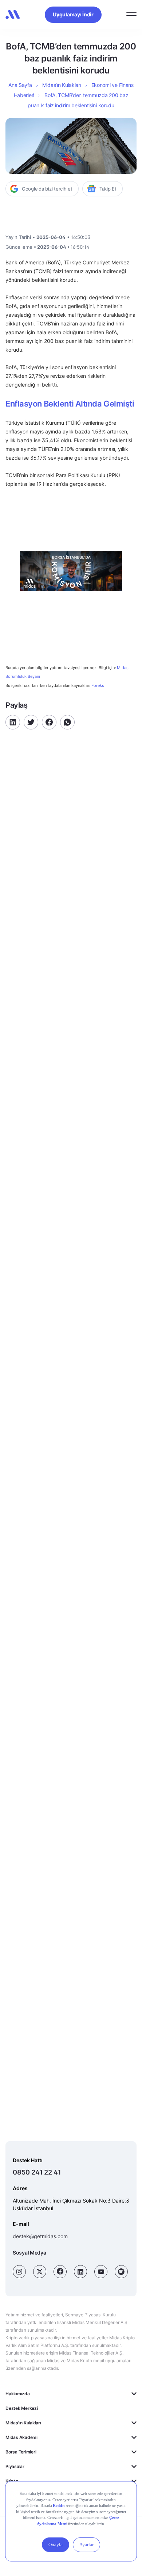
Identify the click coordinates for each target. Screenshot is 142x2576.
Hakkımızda (18, 2394)
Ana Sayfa (20, 85)
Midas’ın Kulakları (62, 85)
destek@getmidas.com (40, 2236)
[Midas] (13, 15)
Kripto (12, 2481)
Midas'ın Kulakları (23, 2423)
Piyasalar (15, 2466)
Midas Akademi (21, 2437)
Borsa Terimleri (21, 2452)
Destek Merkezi (22, 2408)
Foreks (98, 685)
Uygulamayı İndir (73, 14)
